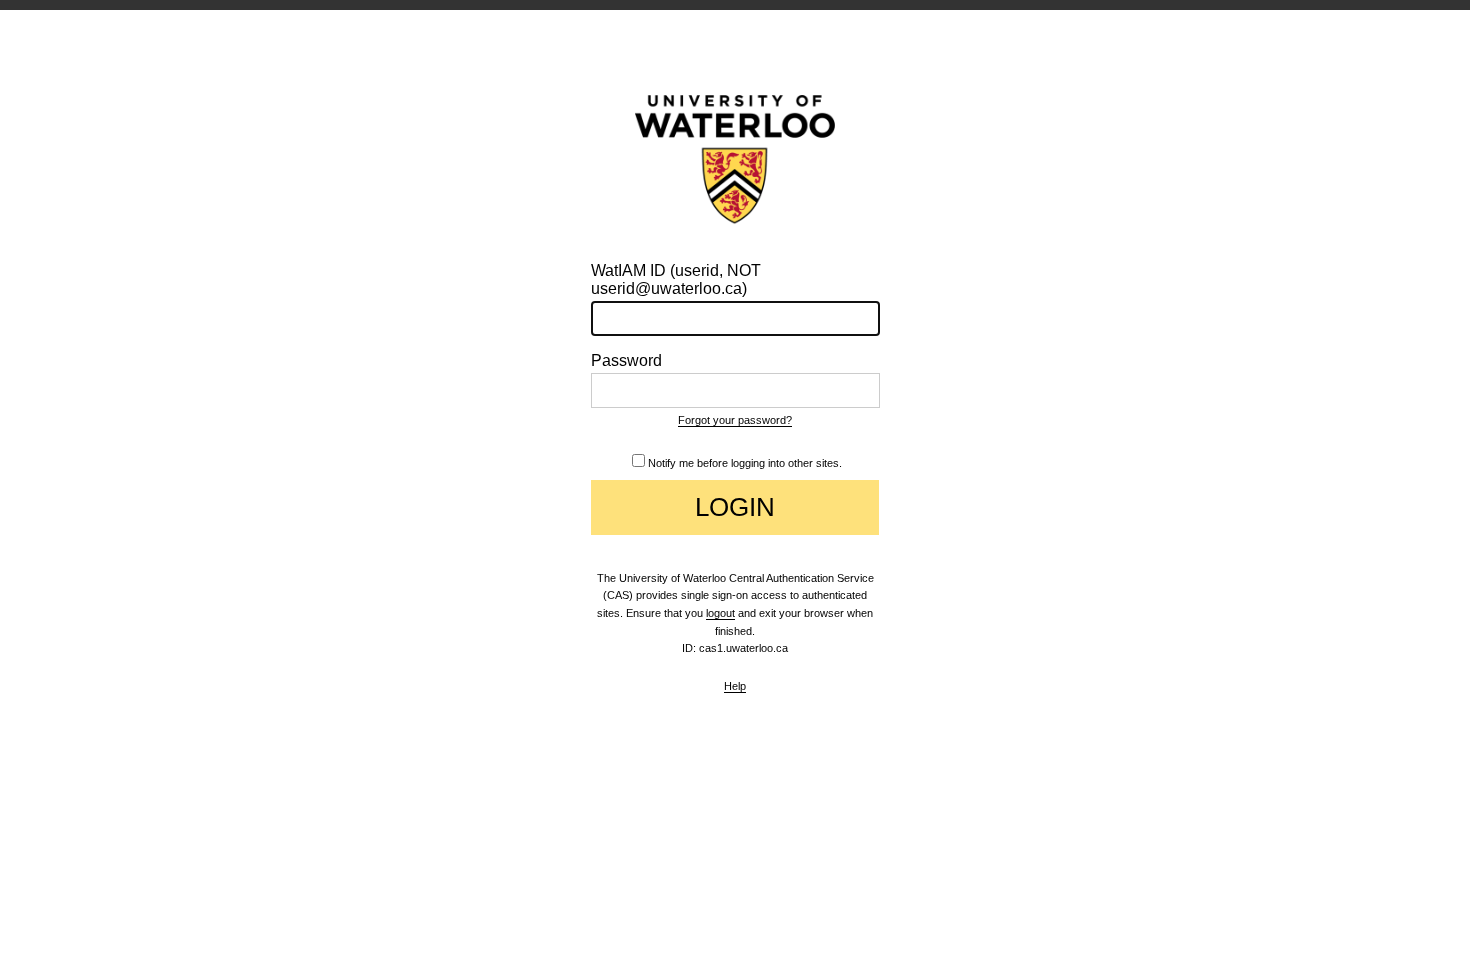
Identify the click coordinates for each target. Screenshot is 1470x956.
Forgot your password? (735, 420)
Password (626, 360)
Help (735, 686)
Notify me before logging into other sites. (745, 463)
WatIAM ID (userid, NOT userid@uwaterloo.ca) (676, 279)
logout (720, 613)
